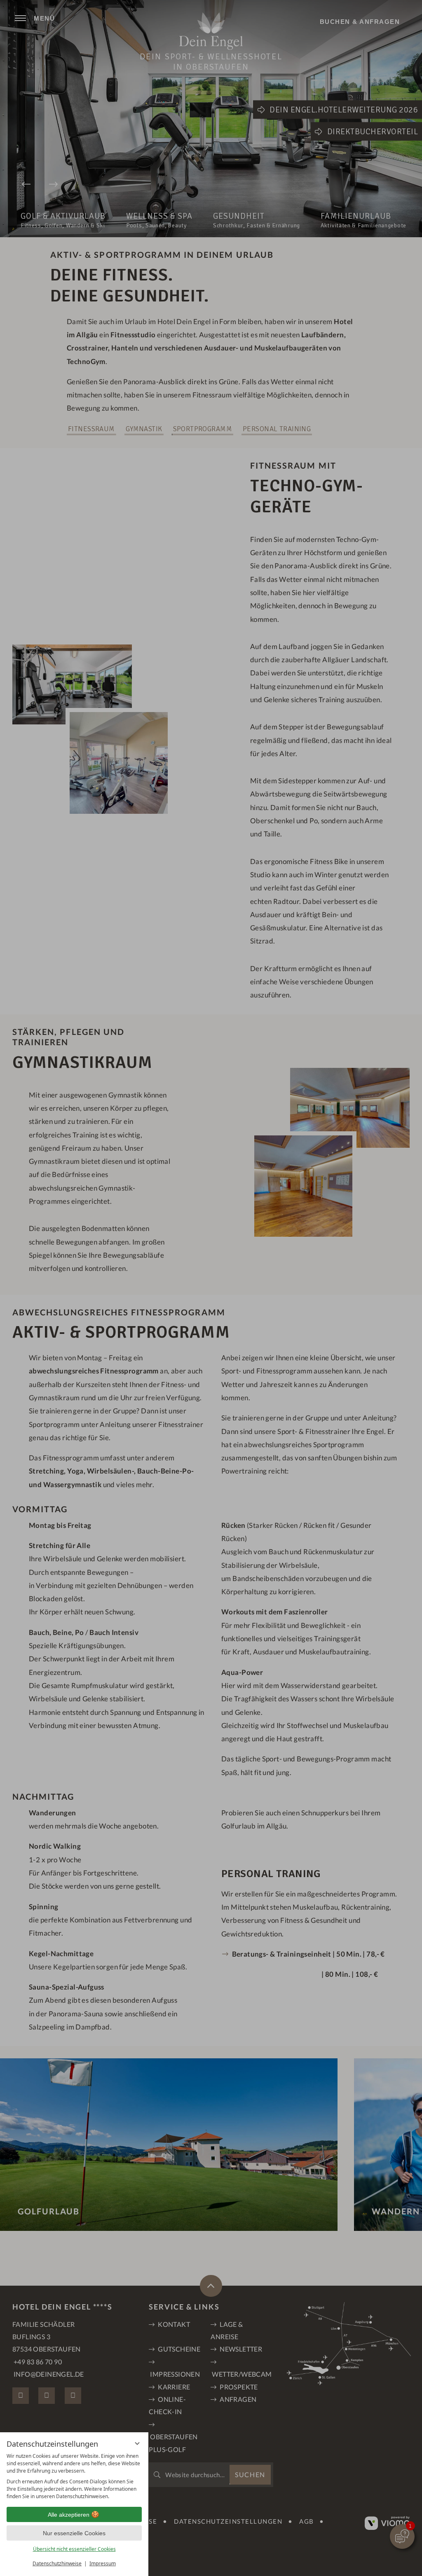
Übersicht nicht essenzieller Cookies (74, 2549)
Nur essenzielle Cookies (74, 2533)
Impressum (103, 2563)
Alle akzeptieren (69, 2515)
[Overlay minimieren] (137, 2443)
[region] (74, 2476)
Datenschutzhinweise (57, 2563)
